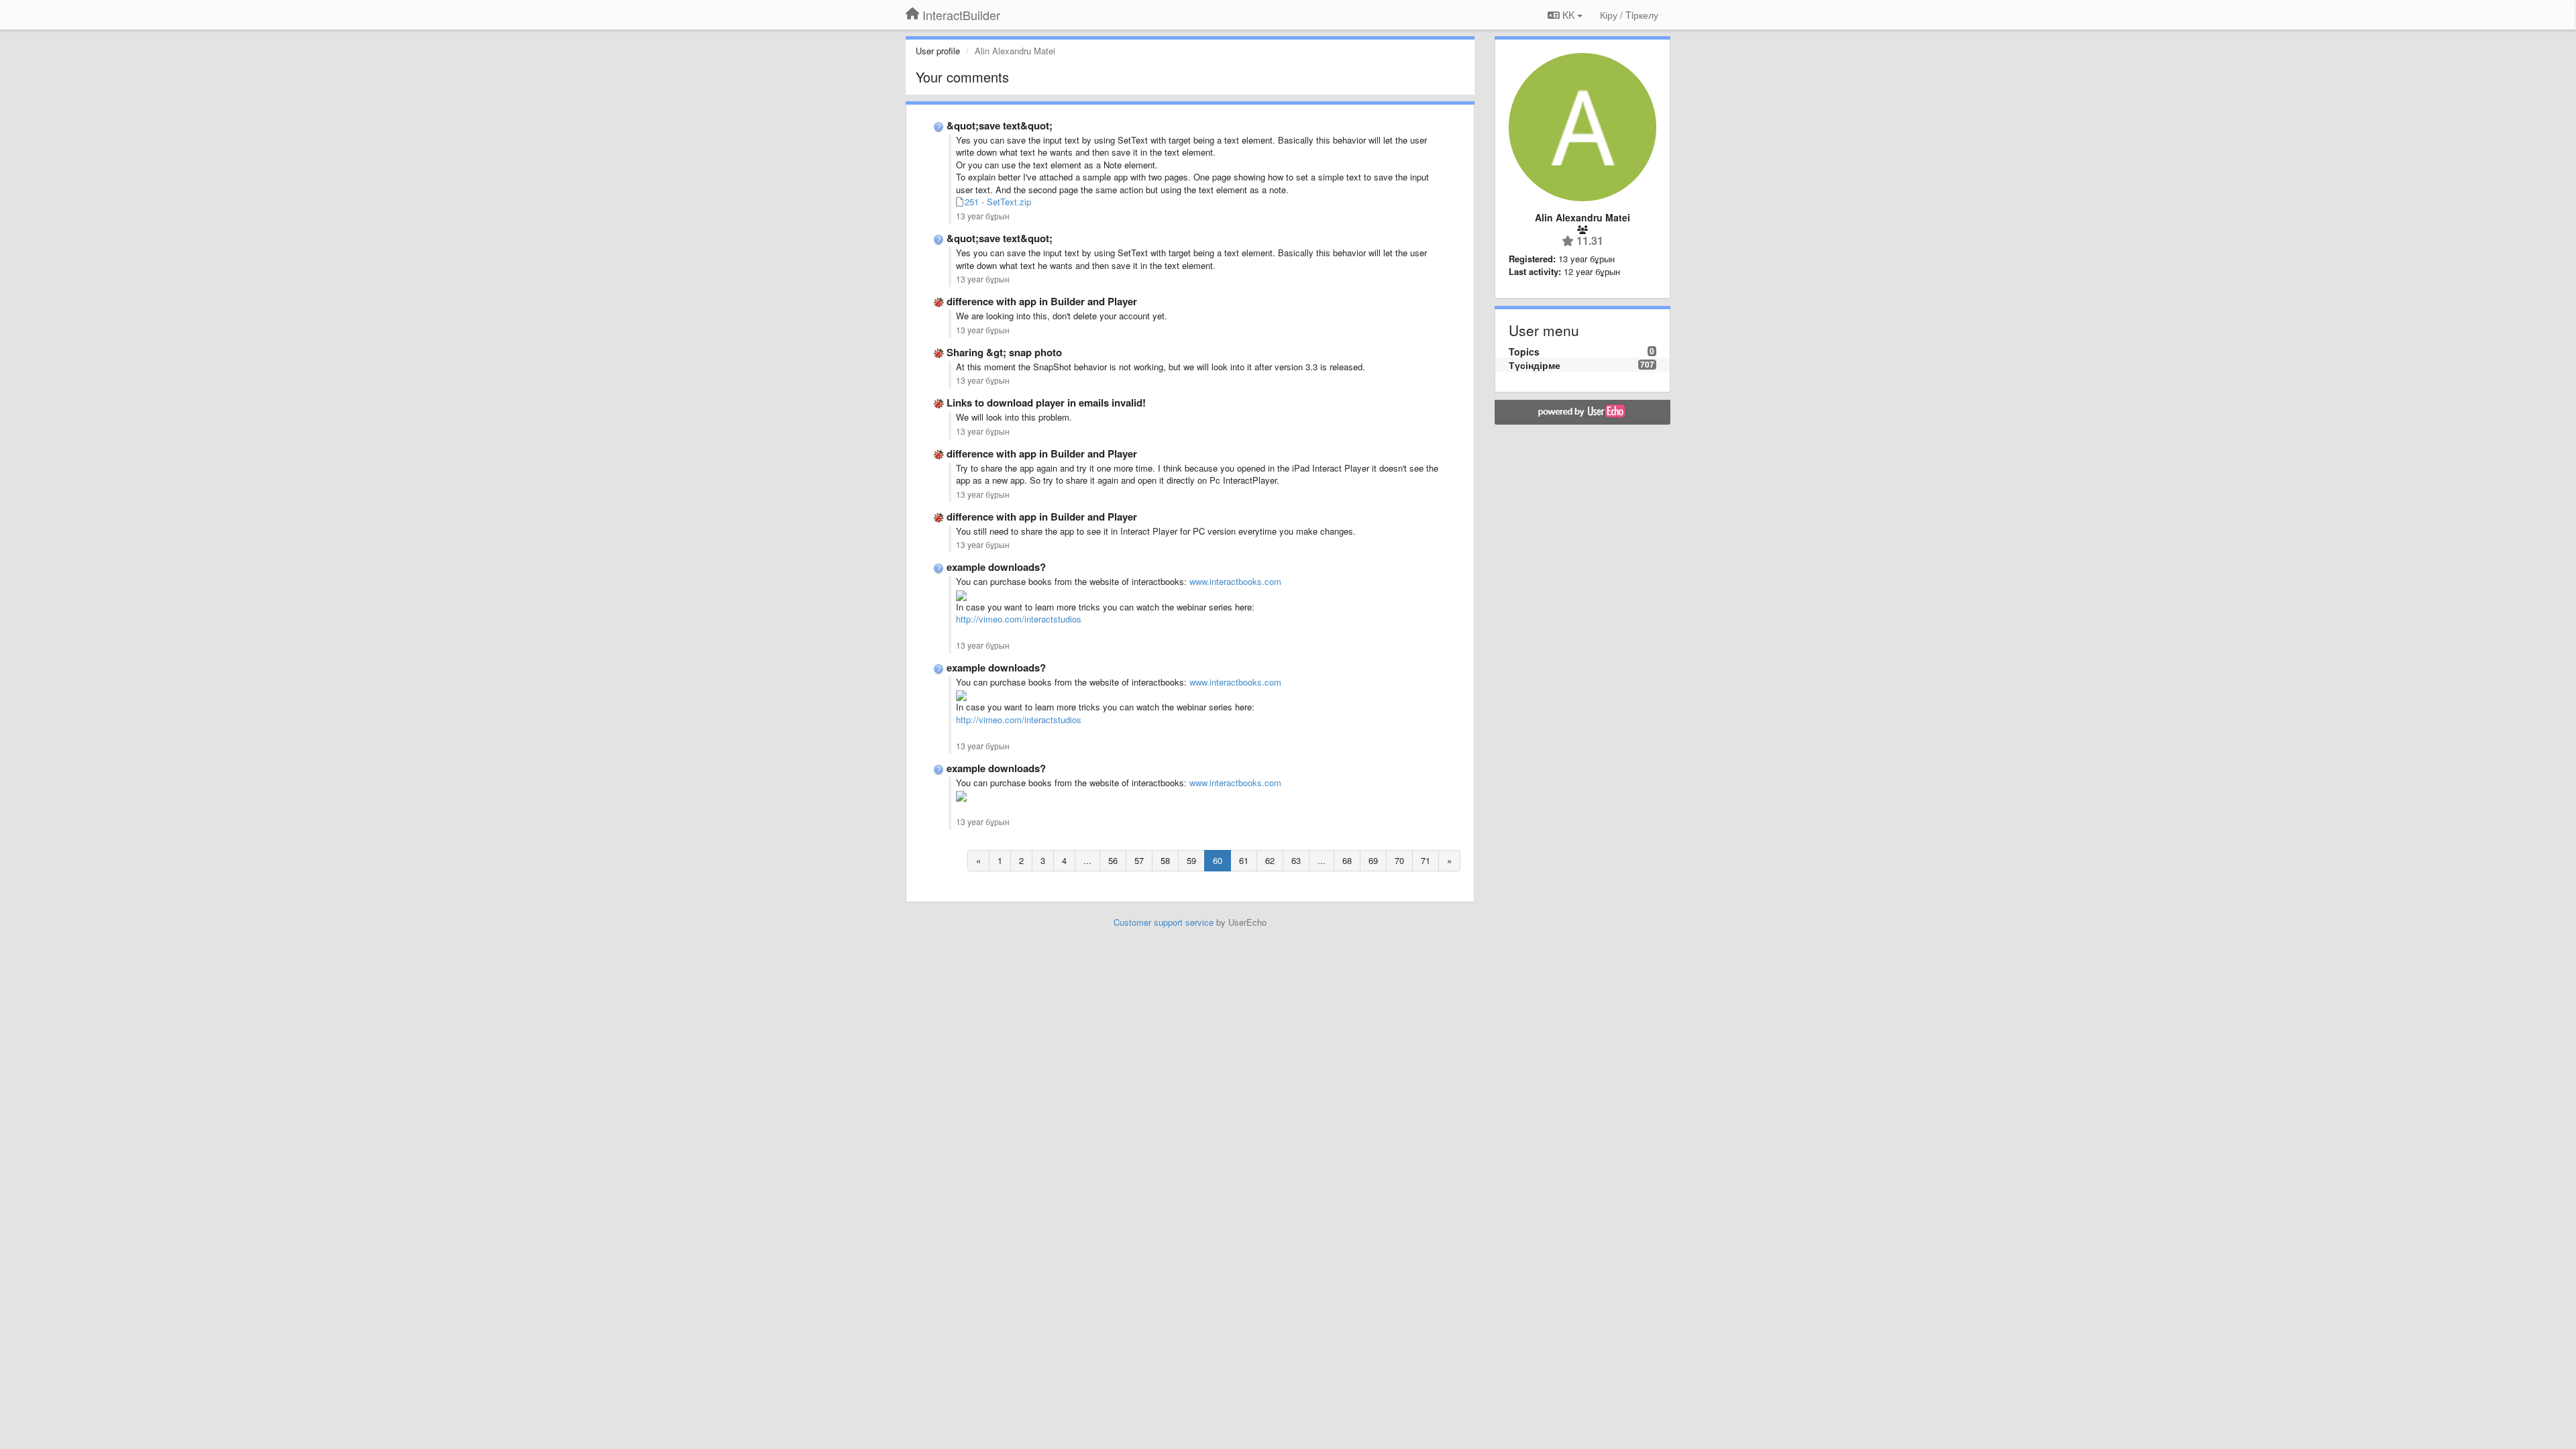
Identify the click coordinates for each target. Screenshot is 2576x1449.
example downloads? (996, 567)
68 (1347, 860)
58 (1165, 860)
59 (1191, 860)
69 (1373, 860)
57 (1139, 860)
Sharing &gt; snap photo (1004, 352)
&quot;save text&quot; (1000, 125)
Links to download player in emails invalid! (1046, 402)
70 (1399, 860)
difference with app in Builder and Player (1042, 301)
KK (1568, 15)
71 (1426, 860)
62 (1270, 860)
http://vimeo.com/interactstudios (1019, 619)
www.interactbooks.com (1235, 581)
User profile (938, 51)
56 (1113, 860)
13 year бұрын (983, 216)
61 (1244, 860)
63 (1296, 860)
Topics (1524, 352)
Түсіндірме (1535, 365)
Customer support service (1164, 922)
